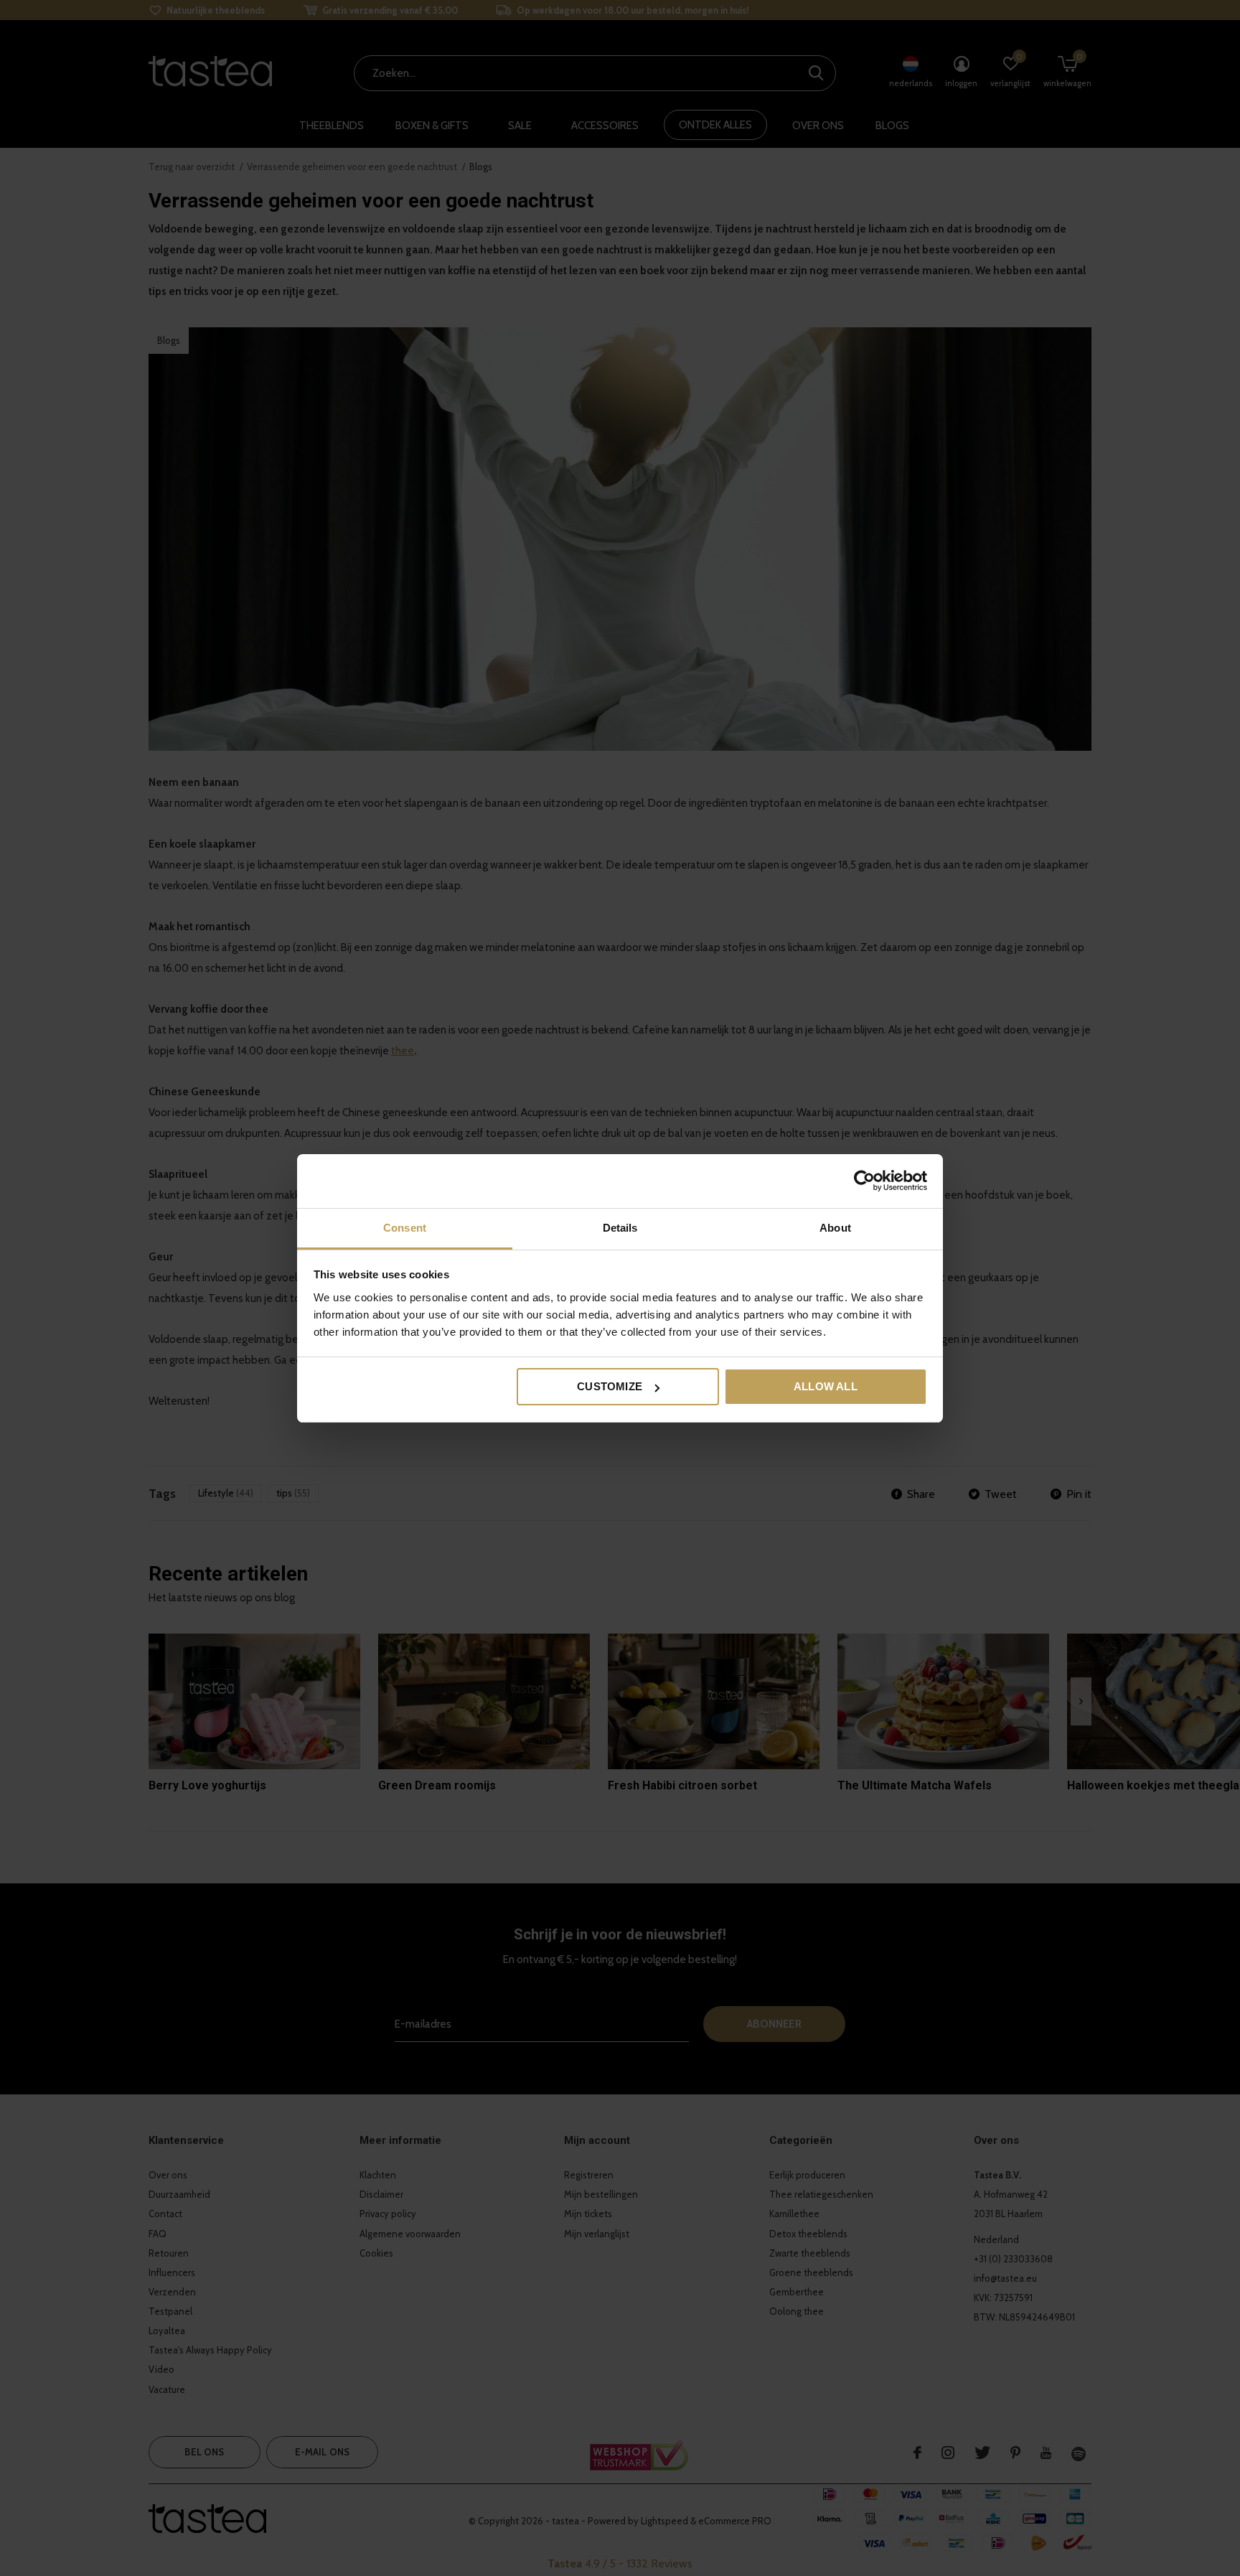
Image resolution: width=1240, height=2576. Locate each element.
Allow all (826, 1386)
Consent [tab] (405, 1228)
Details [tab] (620, 1228)
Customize (610, 1386)
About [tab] (835, 1228)
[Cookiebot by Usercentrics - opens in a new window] (864, 1181)
